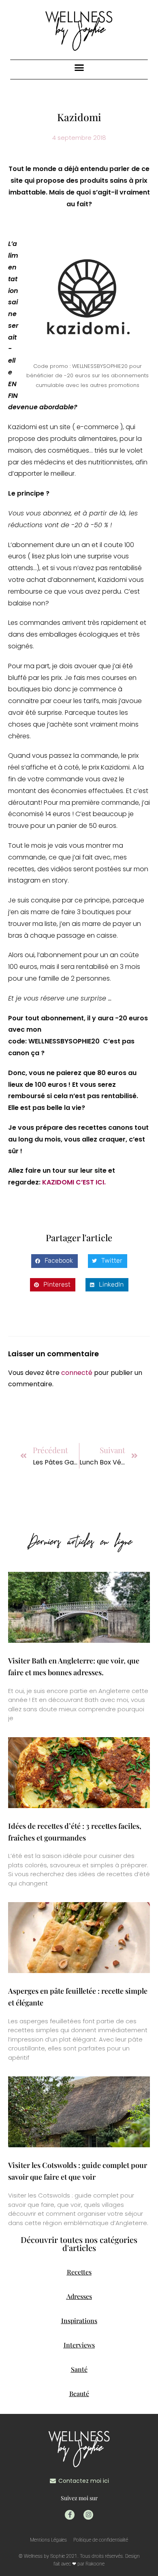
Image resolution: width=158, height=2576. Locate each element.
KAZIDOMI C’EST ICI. (74, 1182)
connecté (77, 1373)
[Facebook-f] (70, 2515)
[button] (79, 68)
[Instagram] (88, 2515)
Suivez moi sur (79, 2498)
